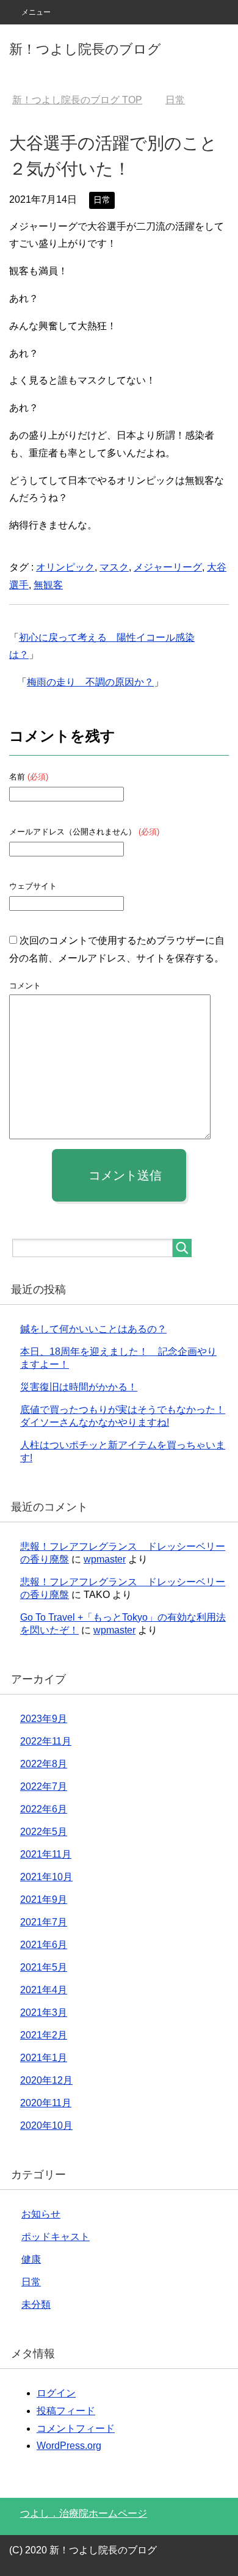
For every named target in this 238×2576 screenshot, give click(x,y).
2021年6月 (44, 1945)
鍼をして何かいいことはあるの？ (93, 1329)
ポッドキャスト (56, 2237)
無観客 (48, 585)
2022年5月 (44, 1832)
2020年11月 (46, 2103)
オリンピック (65, 567)
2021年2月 (44, 2035)
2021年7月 (44, 1922)
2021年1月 (44, 2058)
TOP (77, 100)
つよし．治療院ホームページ (84, 2513)
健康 (31, 2259)
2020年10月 (46, 2125)
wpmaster (105, 1559)
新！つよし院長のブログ (85, 49)
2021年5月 (44, 1967)
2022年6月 (44, 1809)
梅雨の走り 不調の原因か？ (90, 682)
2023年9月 (44, 1719)
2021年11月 (46, 1854)
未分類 (36, 2304)
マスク (114, 567)
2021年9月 (44, 1899)
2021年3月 (44, 2012)
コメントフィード (76, 2428)
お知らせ (41, 2214)
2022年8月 (44, 1764)
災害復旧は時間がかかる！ (79, 1387)
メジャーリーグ (168, 567)
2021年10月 (46, 1877)
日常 (102, 200)
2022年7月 (44, 1786)
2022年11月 (46, 1741)
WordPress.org (69, 2446)
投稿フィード (66, 2411)
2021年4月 (44, 1990)
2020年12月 (46, 2080)
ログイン (56, 2393)
